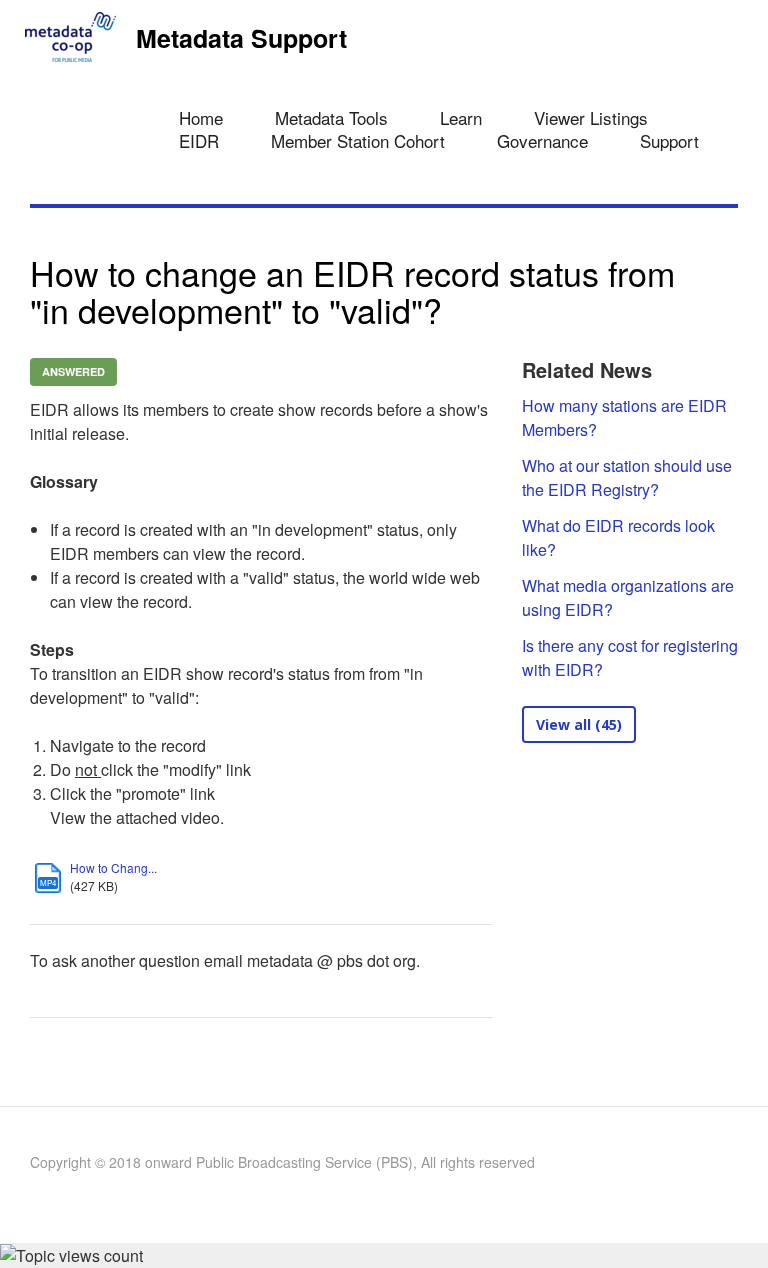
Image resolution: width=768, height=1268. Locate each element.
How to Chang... (113, 867)
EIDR (199, 140)
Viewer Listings (591, 117)
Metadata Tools (331, 117)
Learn (461, 117)
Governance (542, 140)
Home (201, 117)
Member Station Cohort (358, 140)
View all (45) (579, 724)
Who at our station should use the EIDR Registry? (627, 477)
